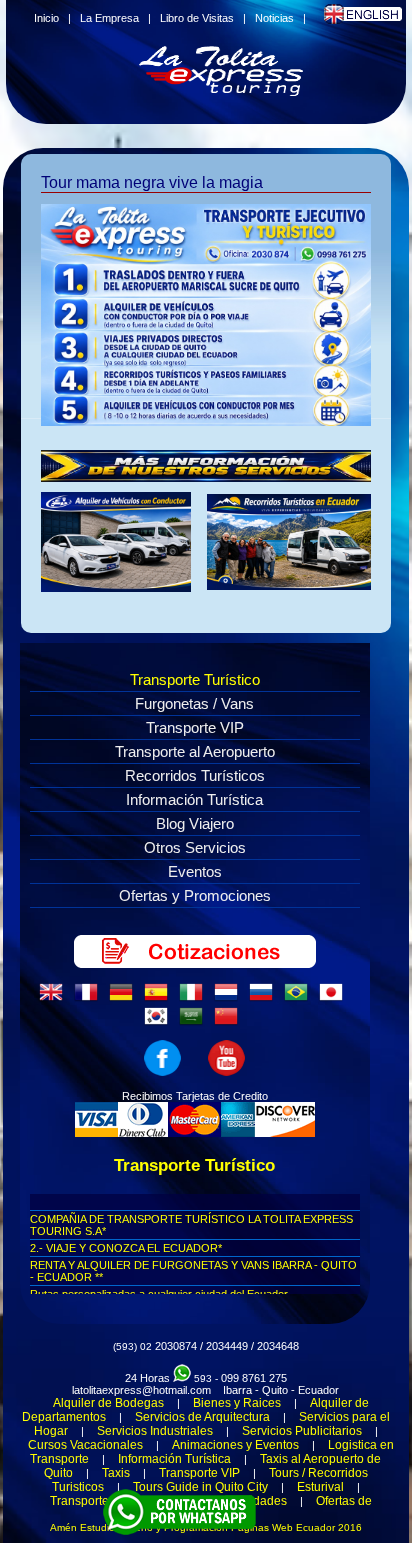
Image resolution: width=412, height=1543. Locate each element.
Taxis (116, 1473)
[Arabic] (195, 1022)
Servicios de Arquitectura (202, 1417)
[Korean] (160, 1022)
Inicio (46, 18)
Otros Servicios (195, 847)
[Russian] (265, 998)
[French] (90, 998)
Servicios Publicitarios (302, 1431)
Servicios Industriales (155, 1431)
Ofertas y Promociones (195, 895)
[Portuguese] (300, 998)
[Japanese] (335, 998)
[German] (125, 998)
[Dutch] (230, 998)
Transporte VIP (195, 727)
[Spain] (160, 998)
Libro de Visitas (197, 18)
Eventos (195, 871)
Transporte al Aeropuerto (195, 751)
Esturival (320, 1487)
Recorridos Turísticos (195, 775)
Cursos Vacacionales (85, 1445)
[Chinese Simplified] (230, 1022)
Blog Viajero (195, 823)
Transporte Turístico (195, 679)
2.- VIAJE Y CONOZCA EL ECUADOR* (126, 1248)
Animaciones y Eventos (235, 1445)
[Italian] (195, 998)
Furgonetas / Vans (194, 703)
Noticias (274, 18)
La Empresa (109, 18)
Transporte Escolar (101, 1501)
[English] (55, 998)
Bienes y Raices (237, 1403)
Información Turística (194, 799)
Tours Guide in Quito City (200, 1487)
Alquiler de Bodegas (108, 1403)
